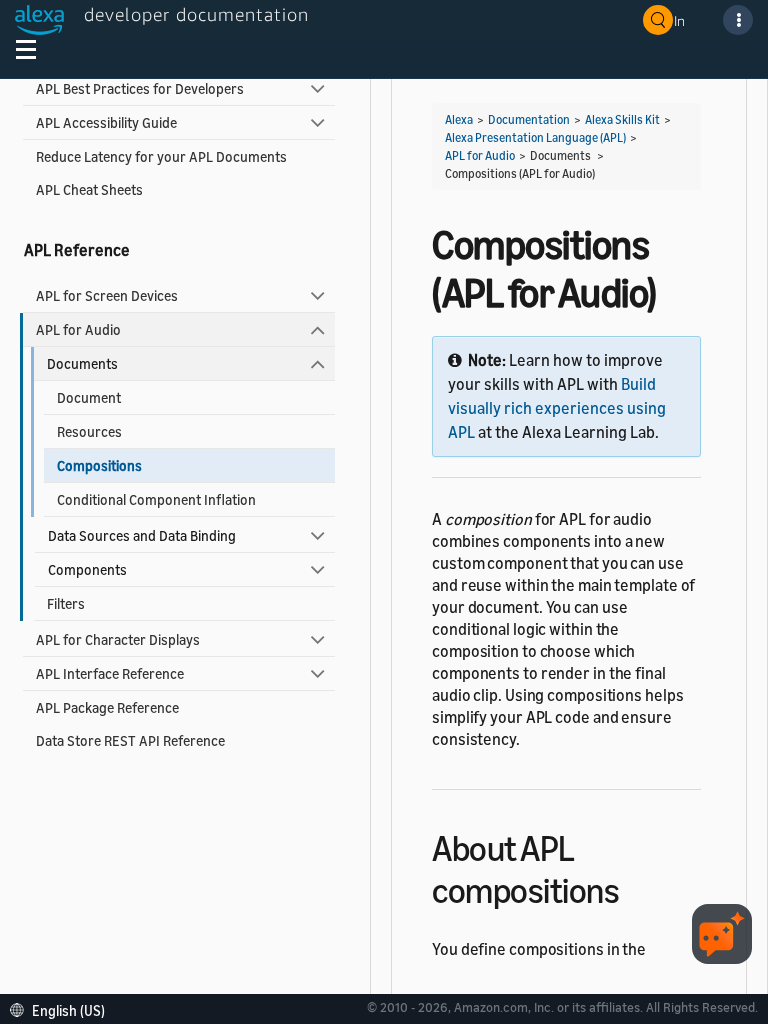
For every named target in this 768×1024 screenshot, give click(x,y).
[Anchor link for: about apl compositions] (636, 887)
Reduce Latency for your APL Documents (161, 156)
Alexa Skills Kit (622, 119)
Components (87, 569)
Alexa (459, 119)
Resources (89, 431)
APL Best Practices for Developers (140, 88)
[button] (62, 1008)
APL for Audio (78, 329)
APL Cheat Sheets (89, 189)
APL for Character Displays (118, 639)
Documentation (529, 119)
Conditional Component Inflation (156, 499)
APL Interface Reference (110, 673)
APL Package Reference (107, 707)
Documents (82, 363)
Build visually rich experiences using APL (557, 408)
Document (89, 397)
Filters (66, 603)
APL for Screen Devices (107, 295)
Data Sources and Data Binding (142, 535)
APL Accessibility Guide (106, 122)
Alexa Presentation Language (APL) (535, 137)
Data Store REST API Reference (130, 740)
